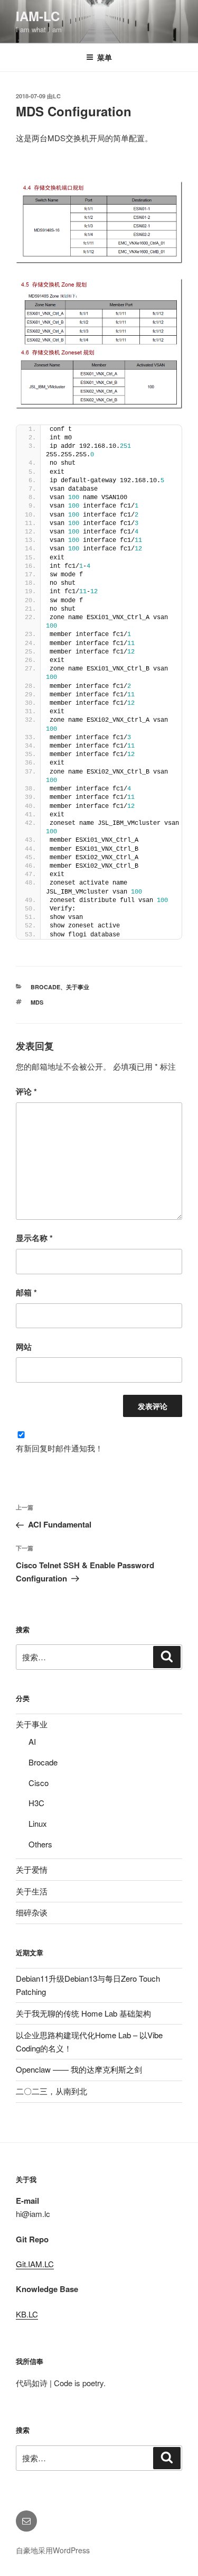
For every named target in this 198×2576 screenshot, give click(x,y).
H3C (36, 1803)
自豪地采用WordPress (53, 2550)
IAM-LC (38, 16)
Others (40, 1844)
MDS (37, 1002)
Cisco (39, 1783)
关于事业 (78, 987)
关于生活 (32, 1891)
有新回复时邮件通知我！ (59, 1448)
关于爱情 (32, 1869)
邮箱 (26, 1292)
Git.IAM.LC (35, 2264)
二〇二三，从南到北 (51, 2091)
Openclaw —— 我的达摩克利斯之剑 (79, 2069)
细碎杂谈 (32, 1912)
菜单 (105, 57)
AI (32, 1741)
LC (57, 96)
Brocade (45, 987)
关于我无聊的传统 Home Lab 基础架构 (83, 2013)
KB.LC (27, 2314)
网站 (24, 1347)
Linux (38, 1823)
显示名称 (34, 1238)
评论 (26, 1091)
